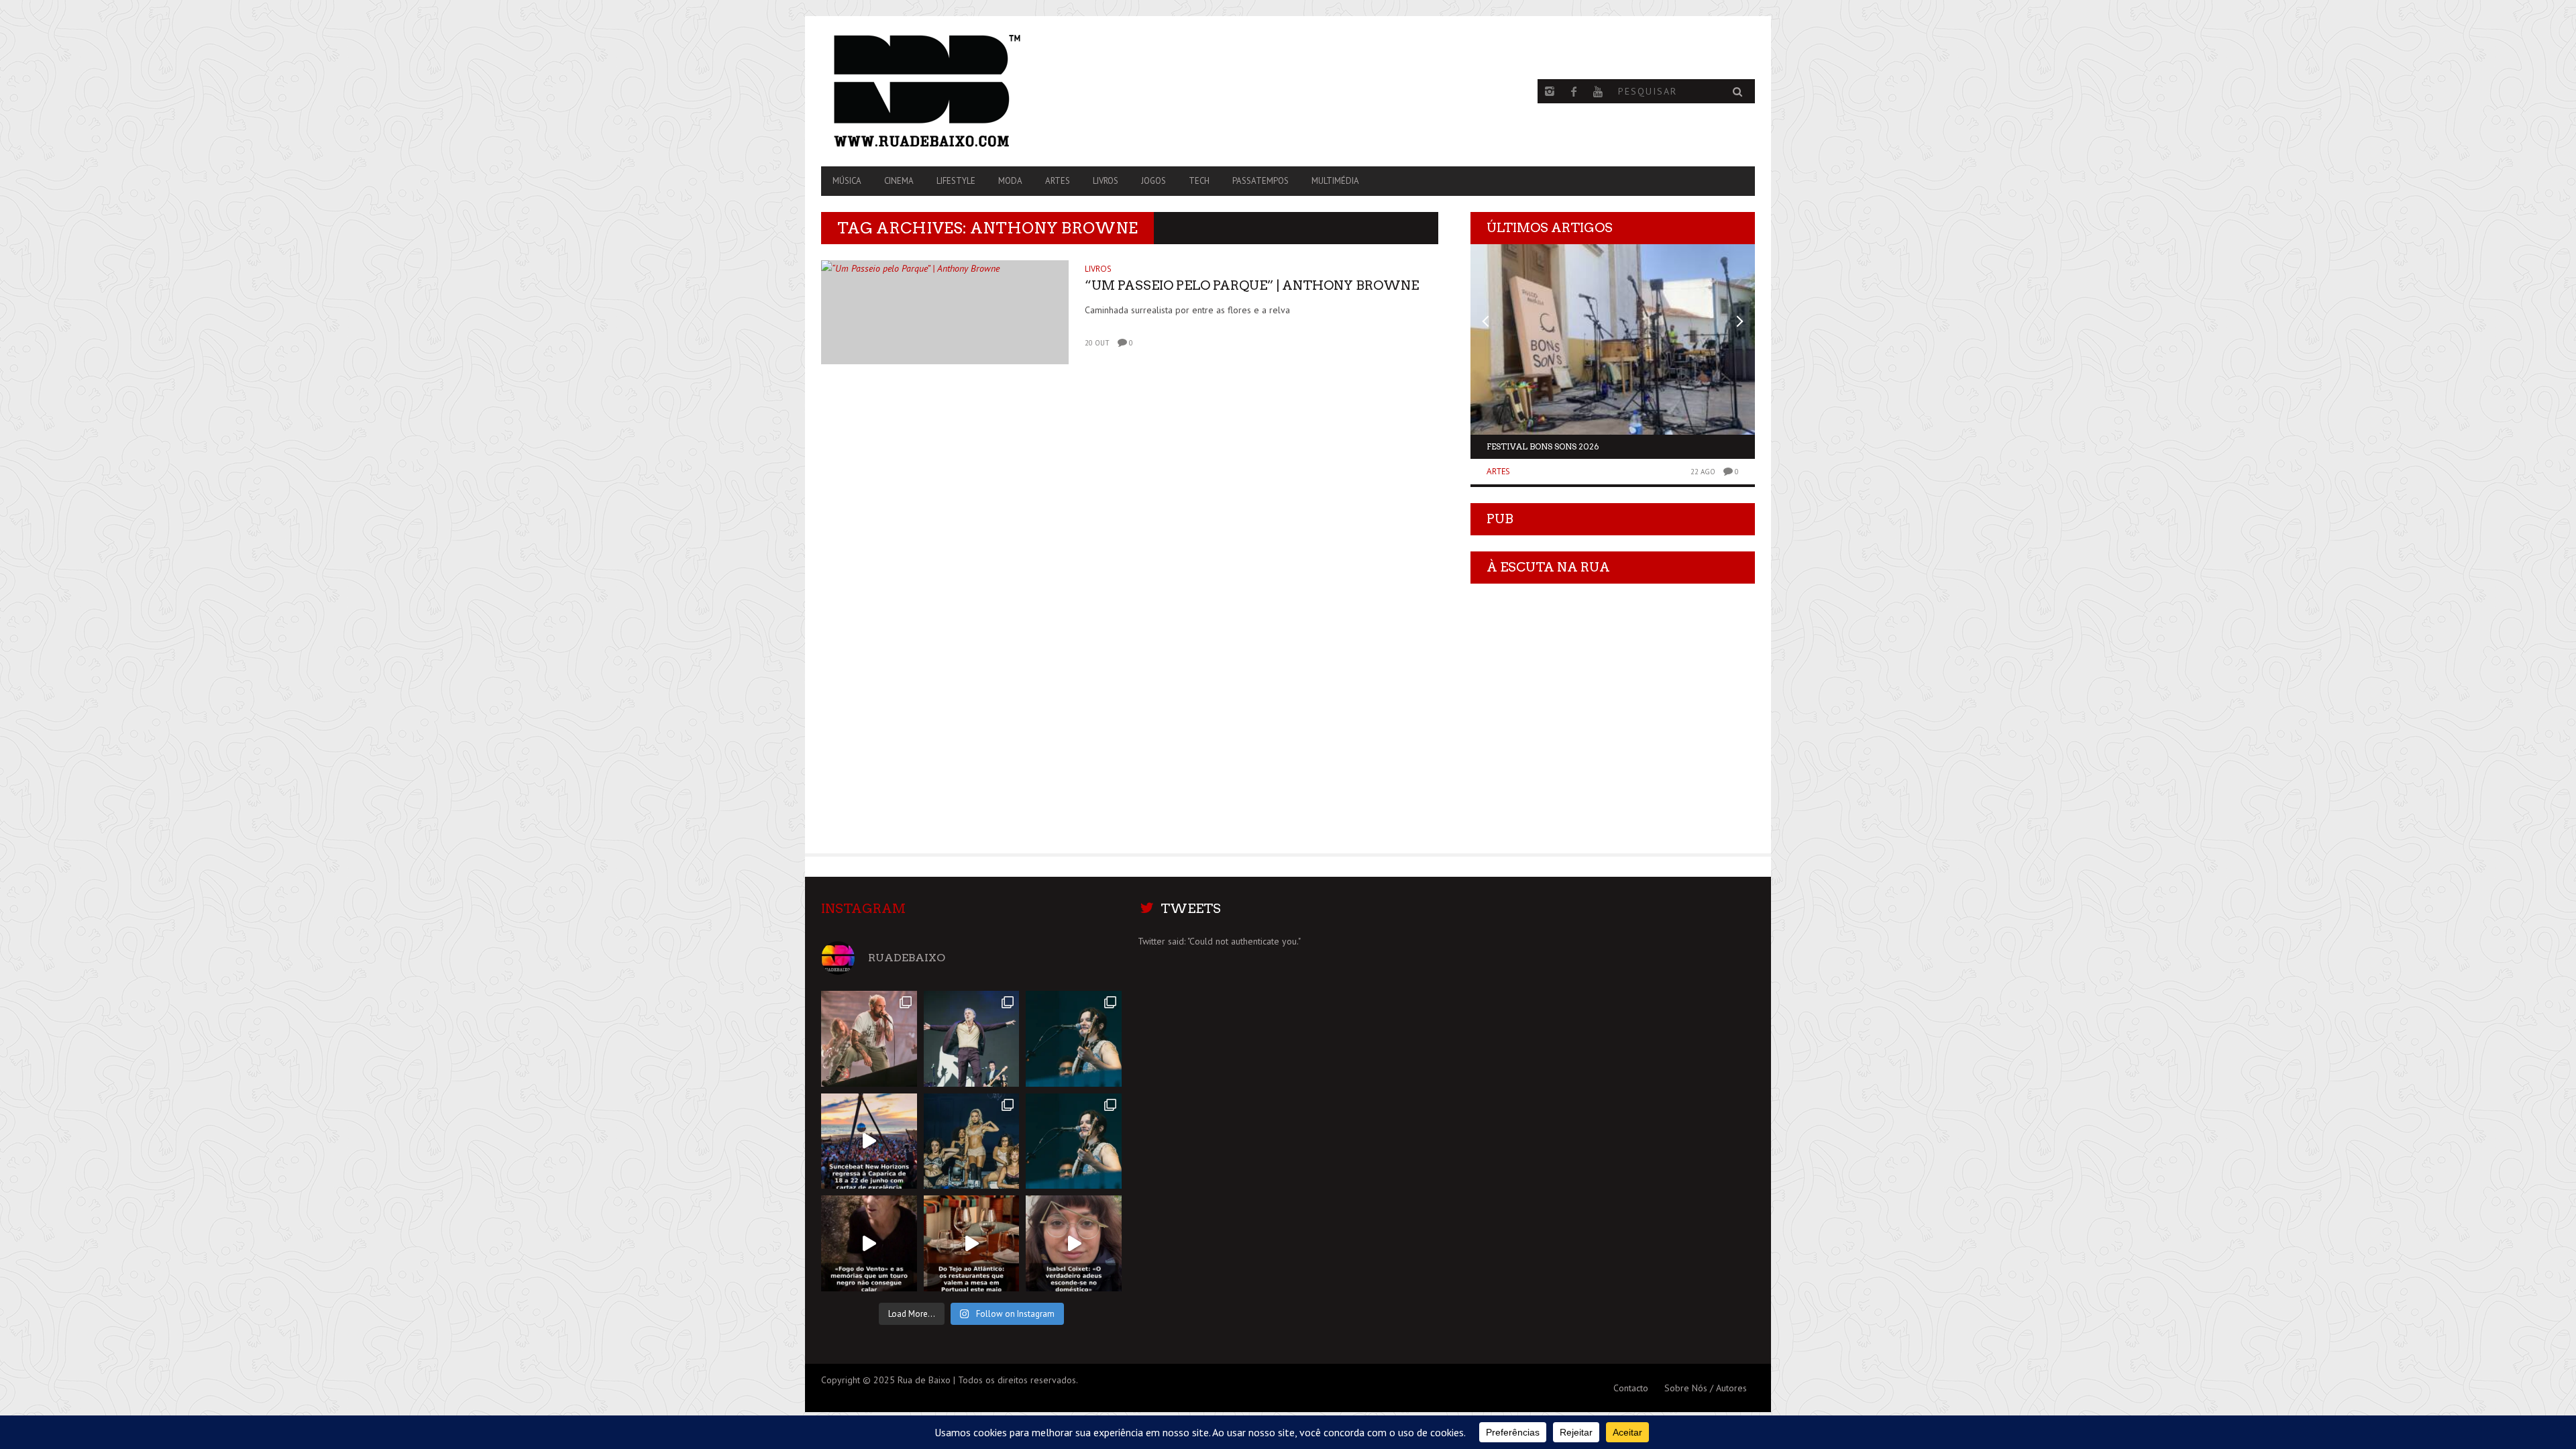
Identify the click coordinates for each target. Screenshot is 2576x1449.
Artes (1058, 181)
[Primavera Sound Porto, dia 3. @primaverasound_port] (869, 1039)
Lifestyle (956, 181)
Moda (1010, 181)
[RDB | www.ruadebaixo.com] (961, 91)
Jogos (1153, 181)
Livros (1106, 181)
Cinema (899, 181)
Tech (1199, 181)
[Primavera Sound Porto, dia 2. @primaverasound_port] (972, 1039)
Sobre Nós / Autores (1706, 1388)
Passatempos (1260, 181)
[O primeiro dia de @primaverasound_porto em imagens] (1074, 1141)
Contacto (1631, 1388)
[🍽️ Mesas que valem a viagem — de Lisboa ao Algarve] (972, 1243)
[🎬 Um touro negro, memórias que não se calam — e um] (869, 1243)
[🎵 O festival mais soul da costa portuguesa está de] (869, 1141)
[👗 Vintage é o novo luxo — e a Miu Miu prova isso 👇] (1074, 1243)
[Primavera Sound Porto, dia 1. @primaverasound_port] (1074, 1039)
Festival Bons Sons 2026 (1543, 446)
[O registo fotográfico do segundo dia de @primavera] (972, 1141)
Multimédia (1335, 181)
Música (847, 181)
